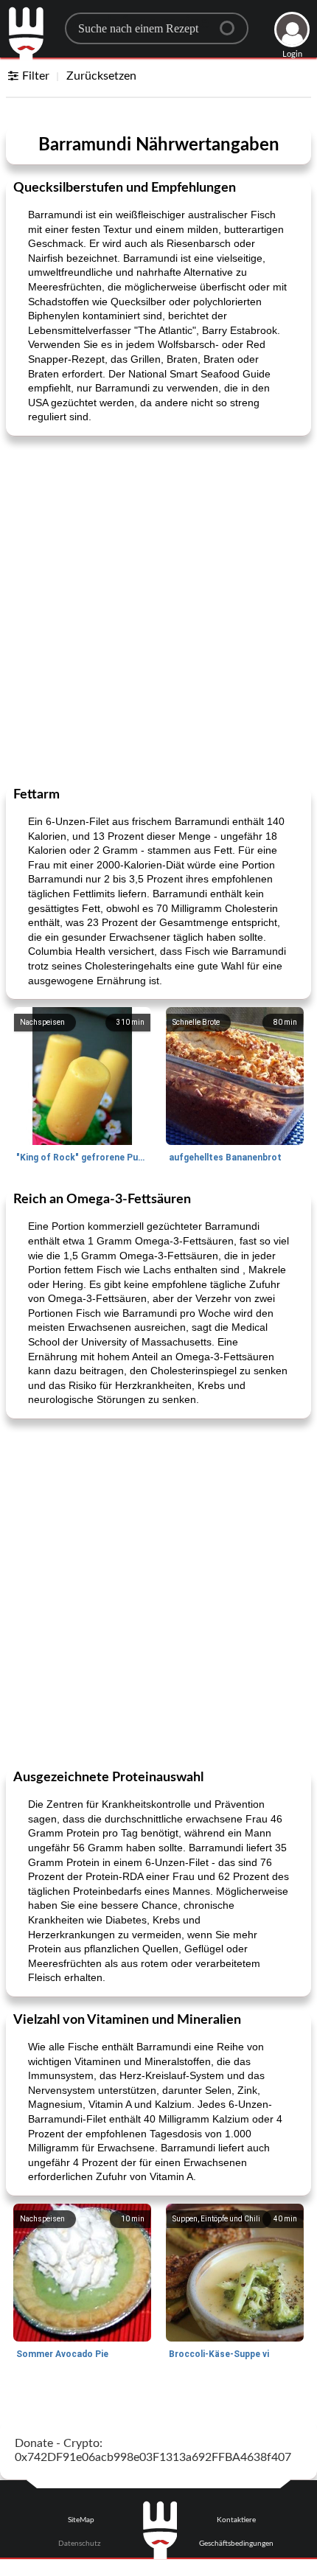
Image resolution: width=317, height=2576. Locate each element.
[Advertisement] (158, 610)
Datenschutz (80, 2544)
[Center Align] (232, 22)
